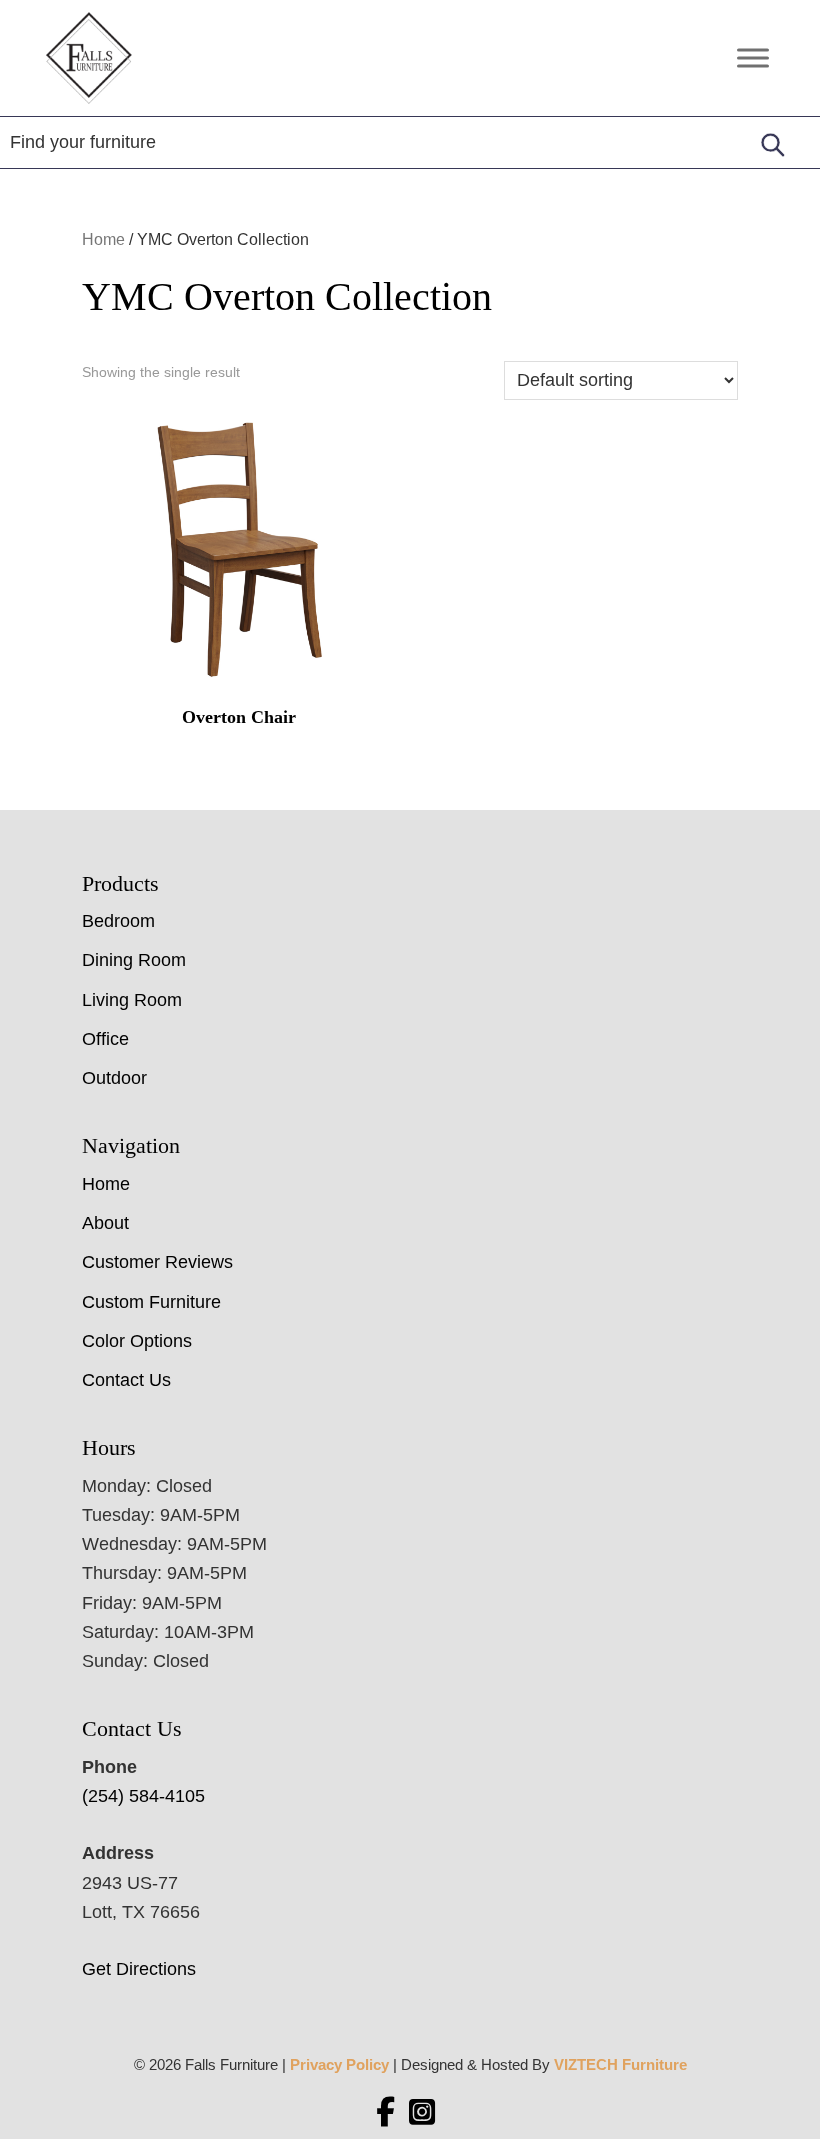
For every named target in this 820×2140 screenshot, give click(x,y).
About (105, 1223)
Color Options (137, 1341)
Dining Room (134, 960)
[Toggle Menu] (753, 58)
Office (105, 1039)
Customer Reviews (157, 1262)
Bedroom (118, 921)
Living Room (132, 1000)
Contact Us (126, 1380)
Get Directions (139, 1969)
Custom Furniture (151, 1302)
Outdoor (114, 1078)
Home (103, 239)
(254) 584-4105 (143, 1796)
